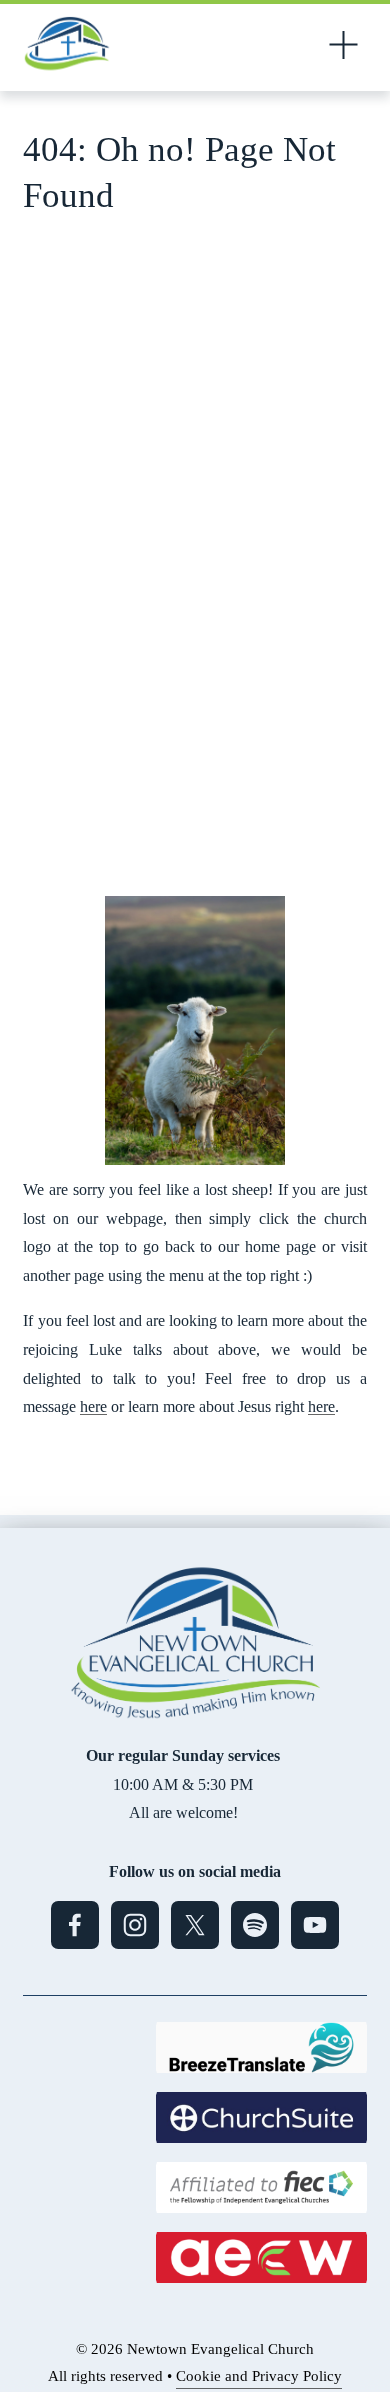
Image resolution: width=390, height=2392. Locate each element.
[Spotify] (255, 1925)
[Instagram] (135, 1925)
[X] (195, 1925)
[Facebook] (75, 1925)
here (93, 1406)
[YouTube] (315, 1925)
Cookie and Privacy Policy (259, 2376)
